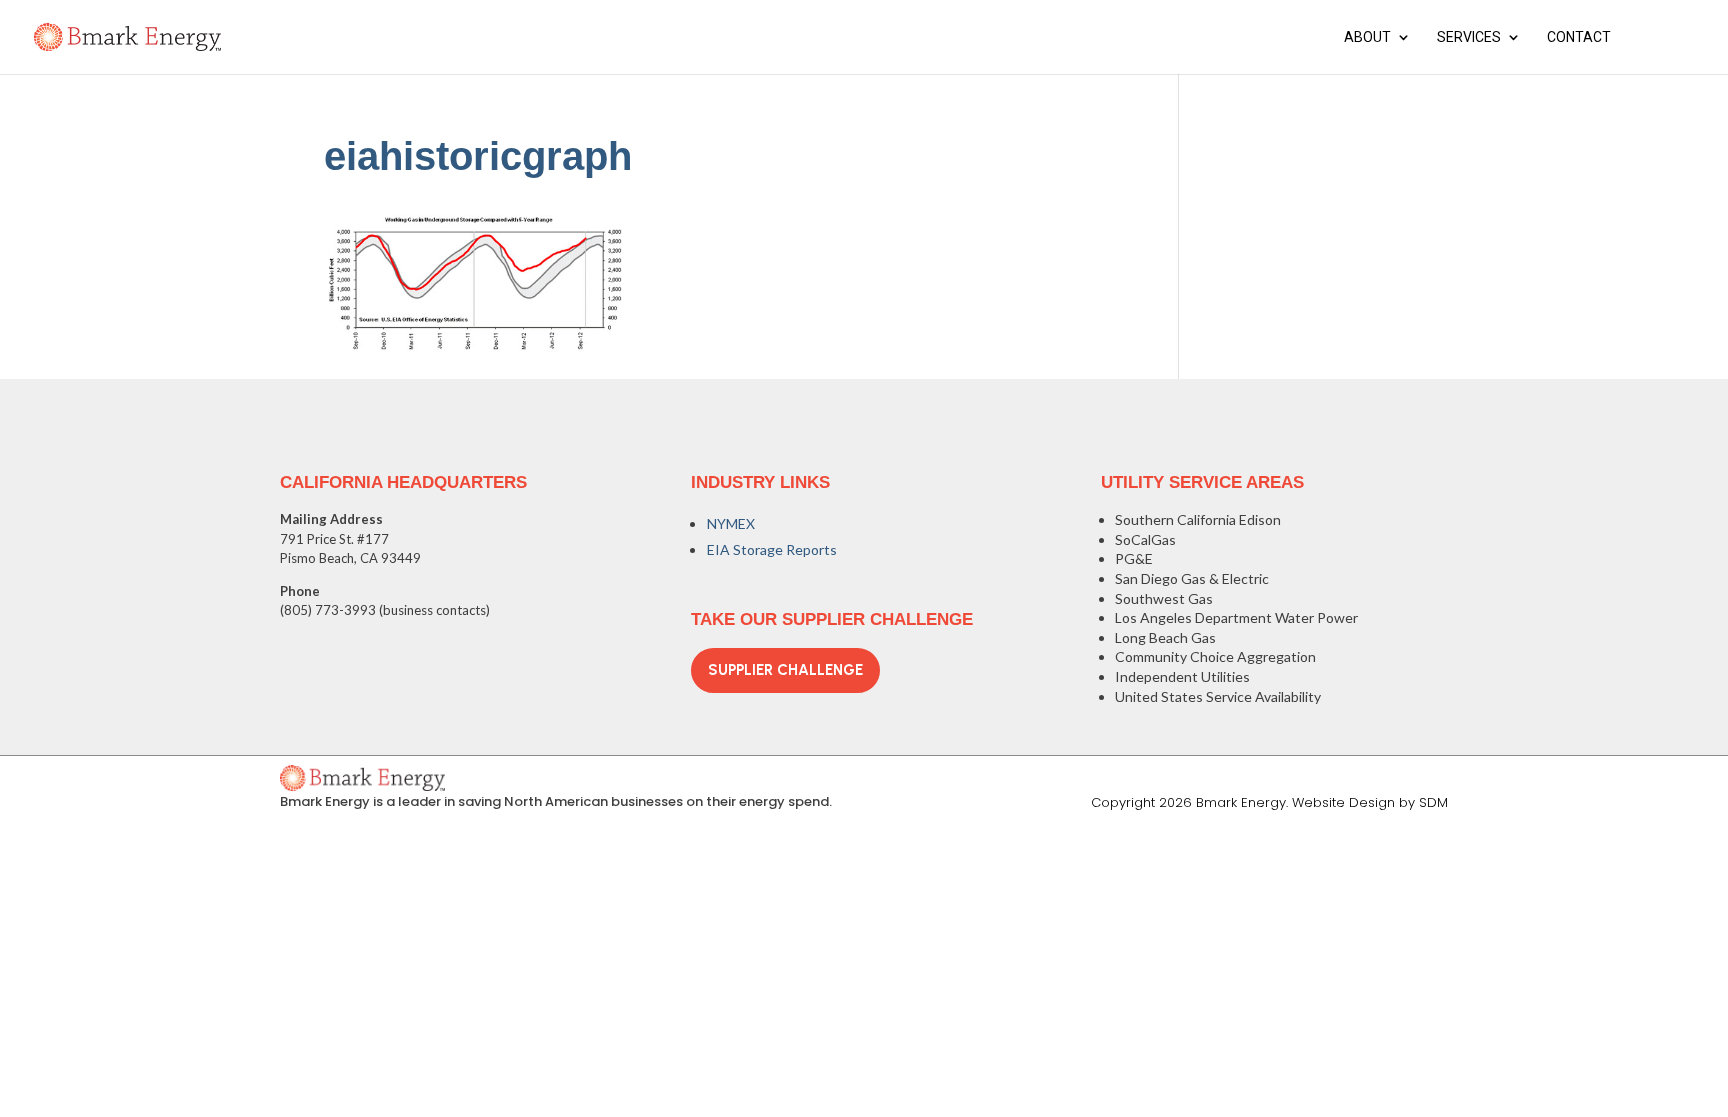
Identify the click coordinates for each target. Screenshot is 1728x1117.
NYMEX (731, 523)
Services (1469, 37)
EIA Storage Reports (772, 549)
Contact (1579, 37)
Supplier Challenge (785, 670)
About (1367, 37)
